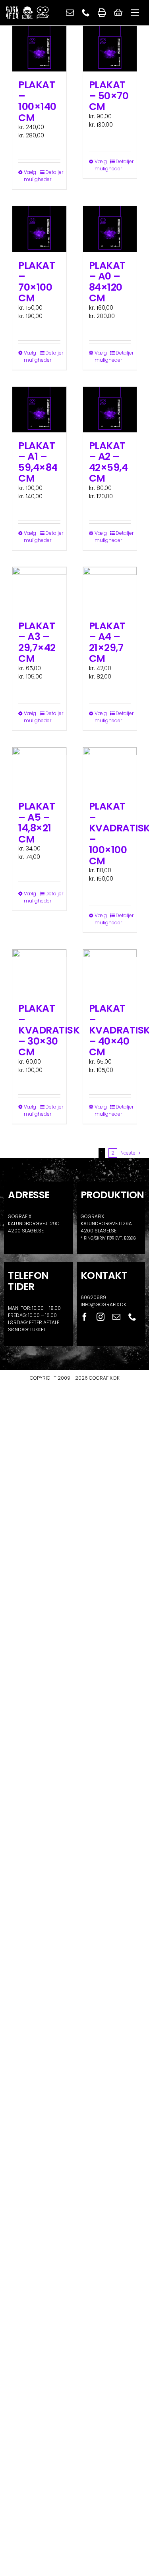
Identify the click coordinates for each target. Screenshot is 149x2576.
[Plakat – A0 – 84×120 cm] (110, 229)
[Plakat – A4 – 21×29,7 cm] (110, 590)
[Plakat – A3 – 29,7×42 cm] (39, 590)
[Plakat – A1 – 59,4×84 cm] (39, 410)
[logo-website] (27, 9)
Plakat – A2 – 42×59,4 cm (108, 462)
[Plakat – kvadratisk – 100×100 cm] (110, 770)
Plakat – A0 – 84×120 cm (107, 282)
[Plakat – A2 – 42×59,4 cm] (110, 410)
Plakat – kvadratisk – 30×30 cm (49, 1030)
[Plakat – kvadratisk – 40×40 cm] (110, 972)
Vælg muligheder (31, 176)
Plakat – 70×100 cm (37, 282)
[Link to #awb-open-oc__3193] (135, 13)
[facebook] (85, 1317)
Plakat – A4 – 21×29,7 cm (107, 642)
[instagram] (101, 1317)
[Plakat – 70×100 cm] (39, 229)
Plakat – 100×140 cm (37, 101)
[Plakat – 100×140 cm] (39, 49)
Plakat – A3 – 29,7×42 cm (37, 642)
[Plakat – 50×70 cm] (110, 49)
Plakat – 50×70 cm (109, 96)
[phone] (86, 13)
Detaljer (53, 172)
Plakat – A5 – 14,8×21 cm (37, 823)
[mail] (70, 13)
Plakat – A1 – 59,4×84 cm (38, 462)
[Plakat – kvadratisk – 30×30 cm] (39, 972)
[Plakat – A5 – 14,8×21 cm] (39, 770)
